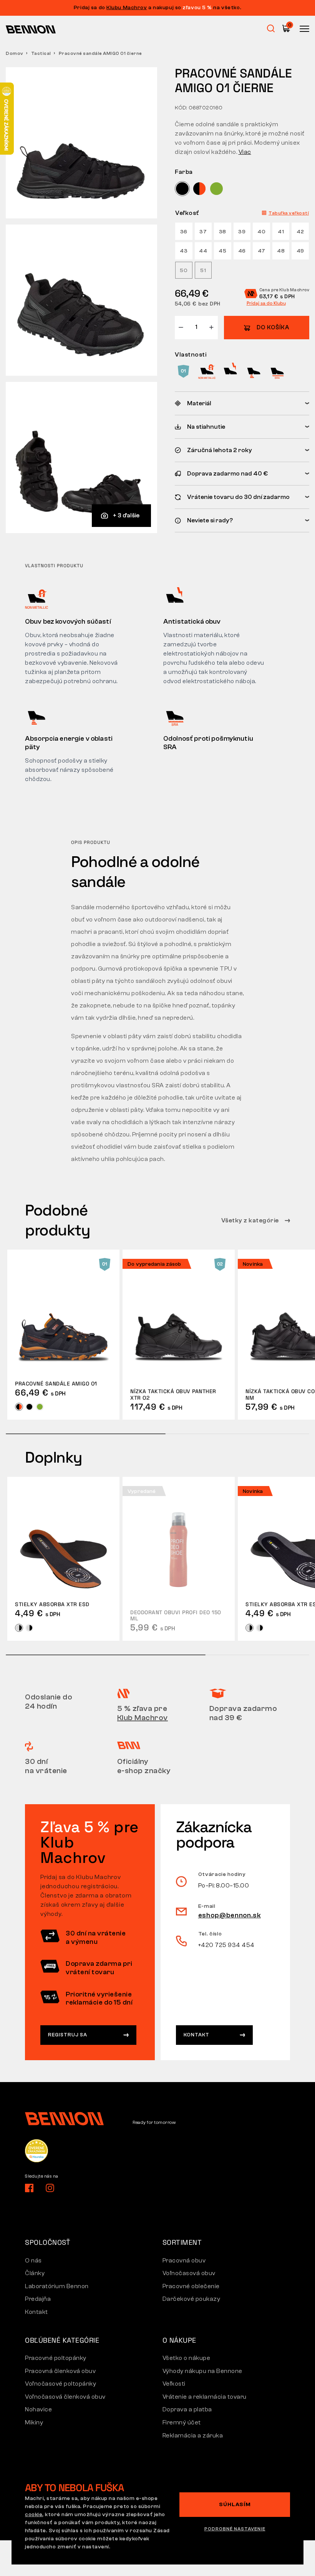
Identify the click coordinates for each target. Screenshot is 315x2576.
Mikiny (34, 2422)
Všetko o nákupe (187, 2358)
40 (261, 232)
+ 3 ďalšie (126, 515)
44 (203, 251)
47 (262, 251)
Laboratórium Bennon (57, 2286)
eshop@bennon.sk (230, 1915)
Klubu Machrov (127, 8)
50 (184, 271)
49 (300, 251)
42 (300, 232)
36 (184, 232)
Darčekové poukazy (191, 2299)
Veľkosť (187, 213)
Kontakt (196, 2035)
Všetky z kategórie (251, 1220)
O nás (33, 2261)
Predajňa (38, 2299)
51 (203, 271)
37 (203, 232)
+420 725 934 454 (226, 1945)
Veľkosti (174, 2384)
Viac (245, 152)
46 (242, 251)
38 (223, 232)
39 (242, 232)
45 (222, 251)
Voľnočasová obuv (189, 2273)
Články (35, 2273)
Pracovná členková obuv (60, 2371)
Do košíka (273, 328)
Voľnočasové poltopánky (61, 2384)
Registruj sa (68, 2035)
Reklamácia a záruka (193, 2436)
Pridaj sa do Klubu (266, 303)
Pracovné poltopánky (56, 2358)
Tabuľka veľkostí (289, 213)
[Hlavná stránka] (31, 29)
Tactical (41, 53)
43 (184, 251)
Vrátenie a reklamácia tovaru (205, 2397)
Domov (15, 53)
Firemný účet (182, 2422)
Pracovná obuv (184, 2261)
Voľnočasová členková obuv (65, 2397)
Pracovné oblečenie (191, 2286)
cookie (34, 2515)
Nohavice (38, 2409)
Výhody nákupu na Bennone (202, 2371)
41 (281, 232)
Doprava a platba (187, 2409)
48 (281, 251)
